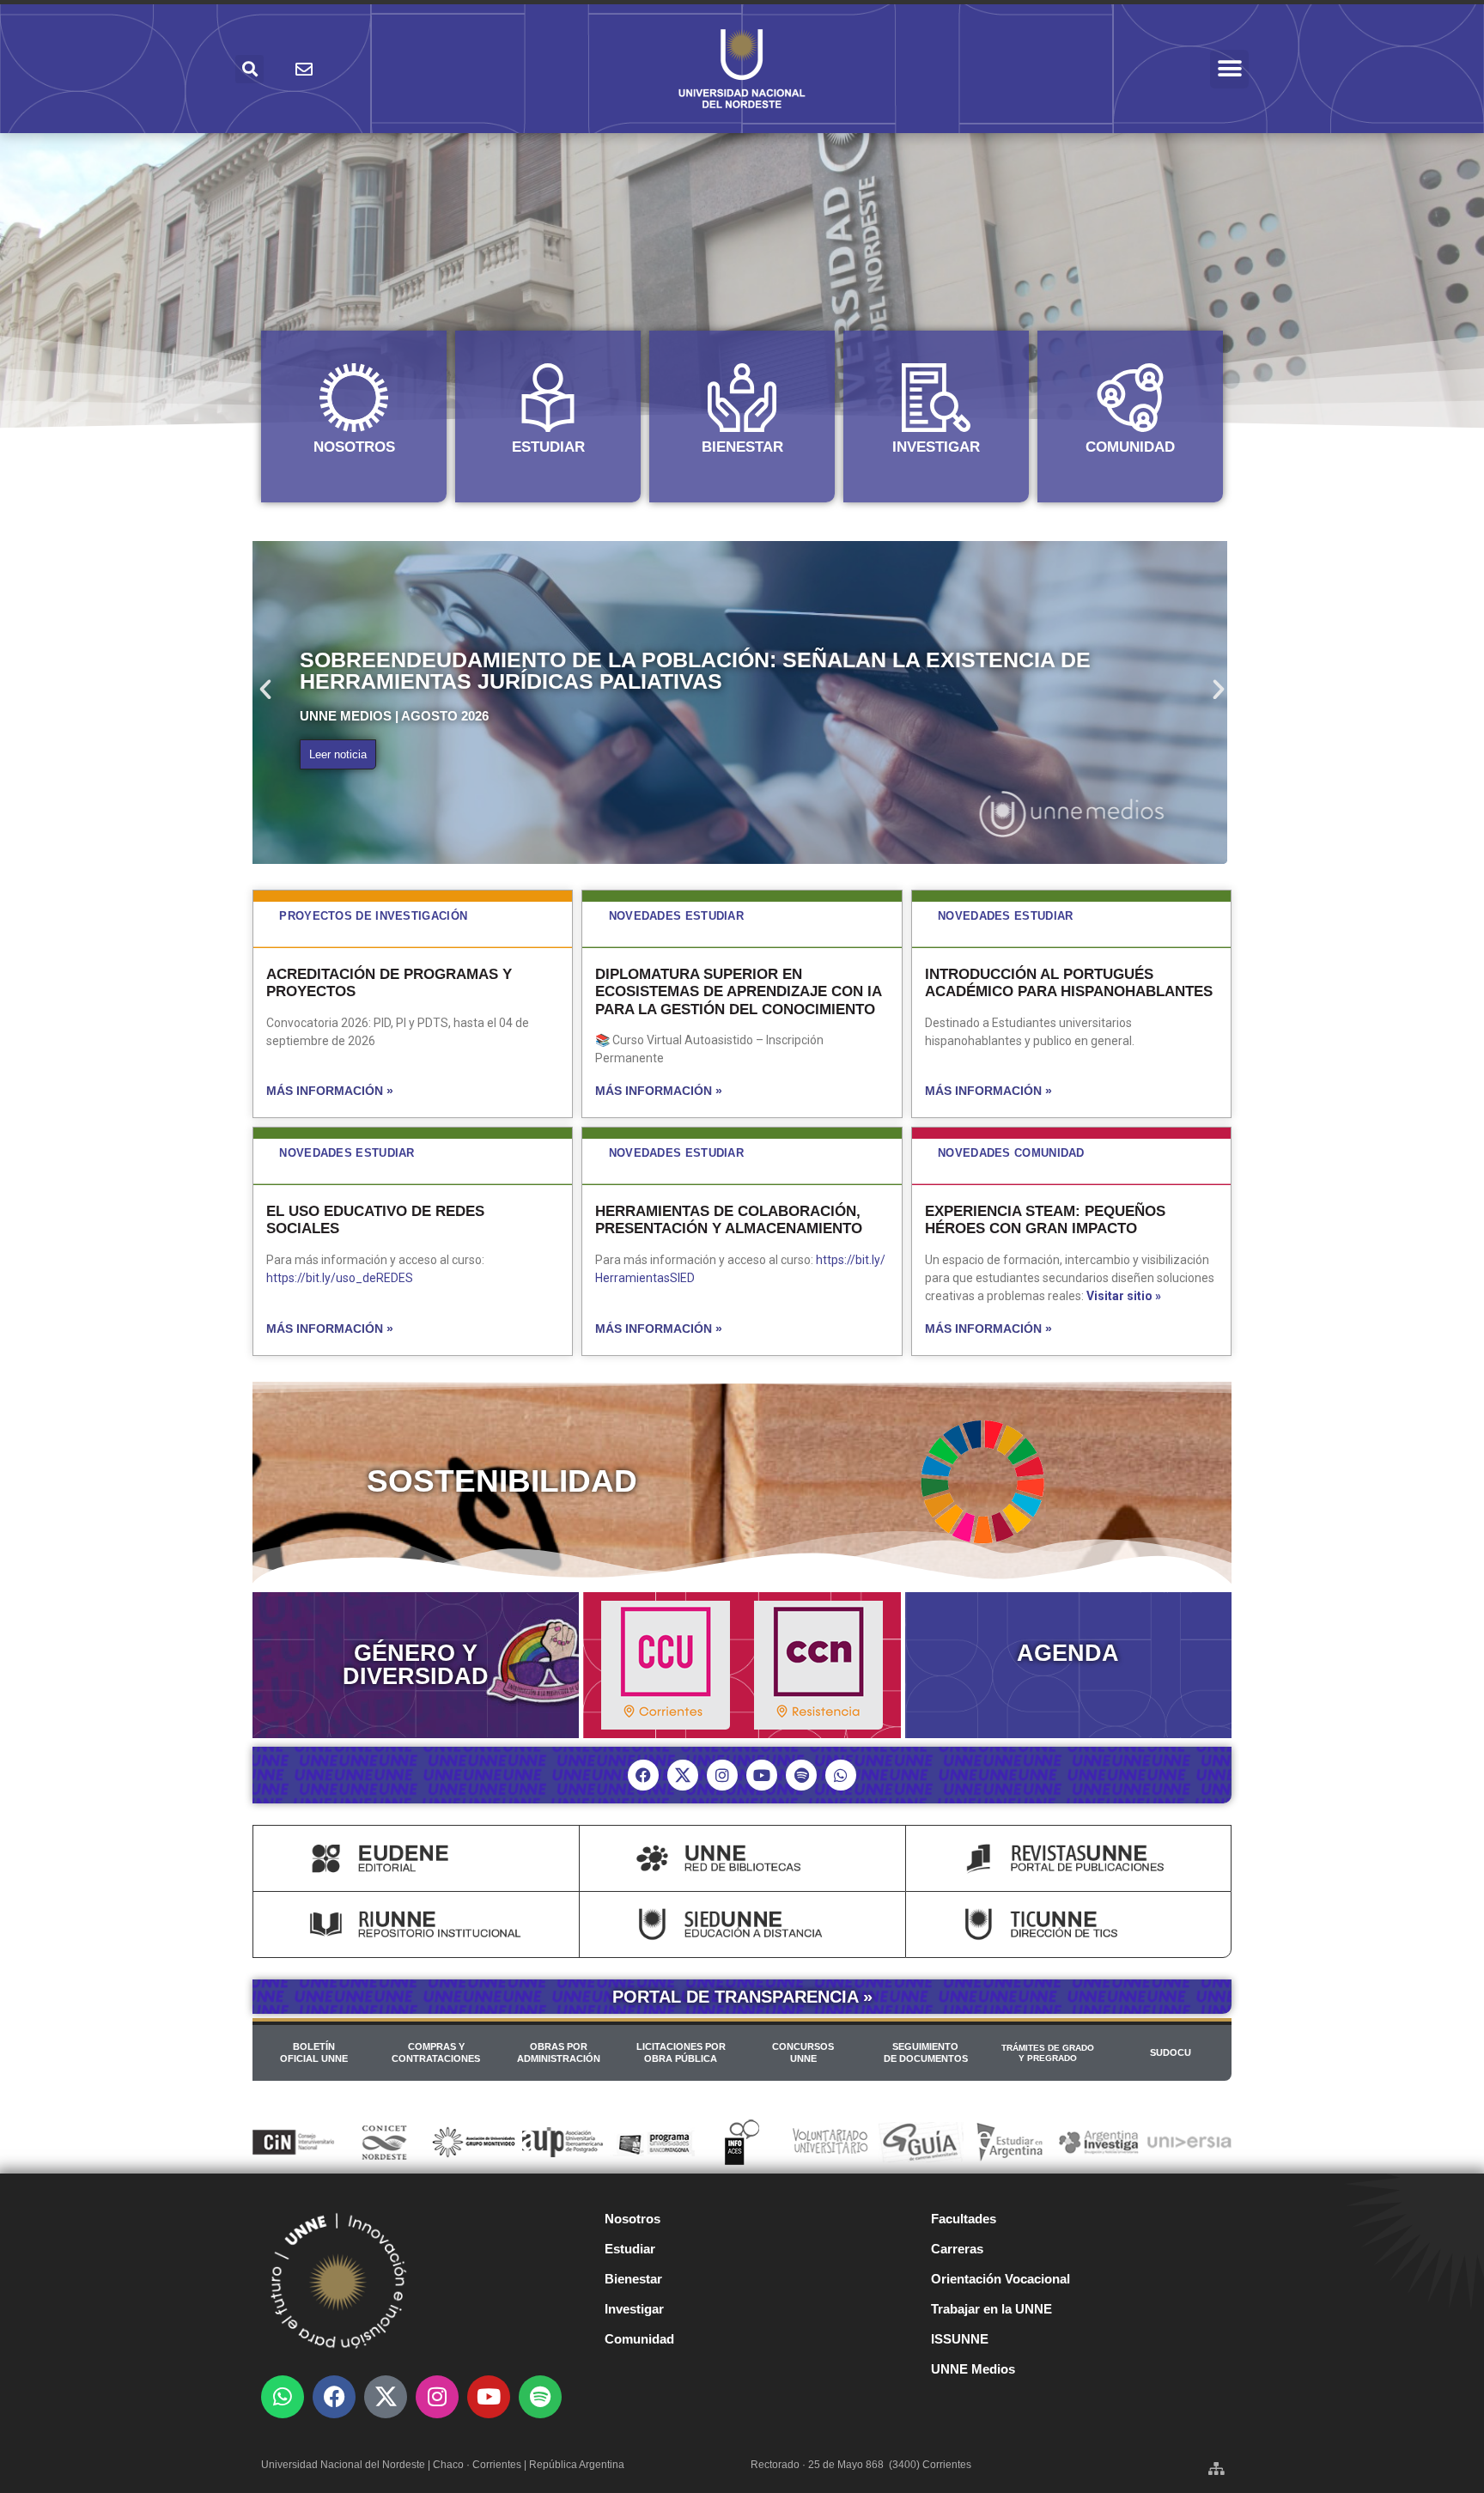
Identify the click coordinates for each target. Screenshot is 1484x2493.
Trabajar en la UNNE (991, 2309)
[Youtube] (762, 1775)
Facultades (964, 2219)
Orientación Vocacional (1000, 2279)
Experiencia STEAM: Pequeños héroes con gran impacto (1045, 1220)
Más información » (330, 1091)
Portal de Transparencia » (742, 1997)
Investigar (936, 447)
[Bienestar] (742, 398)
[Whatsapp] (841, 1775)
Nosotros (354, 447)
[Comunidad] (1130, 398)
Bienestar (742, 447)
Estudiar (548, 447)
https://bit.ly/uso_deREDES (340, 1278)
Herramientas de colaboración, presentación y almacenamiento (729, 1220)
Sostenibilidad (502, 1481)
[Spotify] (801, 1775)
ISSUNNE (960, 2339)
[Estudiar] (548, 398)
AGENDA (1068, 1653)
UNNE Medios (973, 2369)
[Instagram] (722, 1775)
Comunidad (1130, 447)
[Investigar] (936, 398)
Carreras (957, 2249)
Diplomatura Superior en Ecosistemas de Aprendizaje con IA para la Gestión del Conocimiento (738, 992)
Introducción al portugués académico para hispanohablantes (1069, 983)
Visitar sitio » (1124, 1296)
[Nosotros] (354, 398)
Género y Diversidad (416, 1665)
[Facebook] (643, 1775)
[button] (1229, 69)
